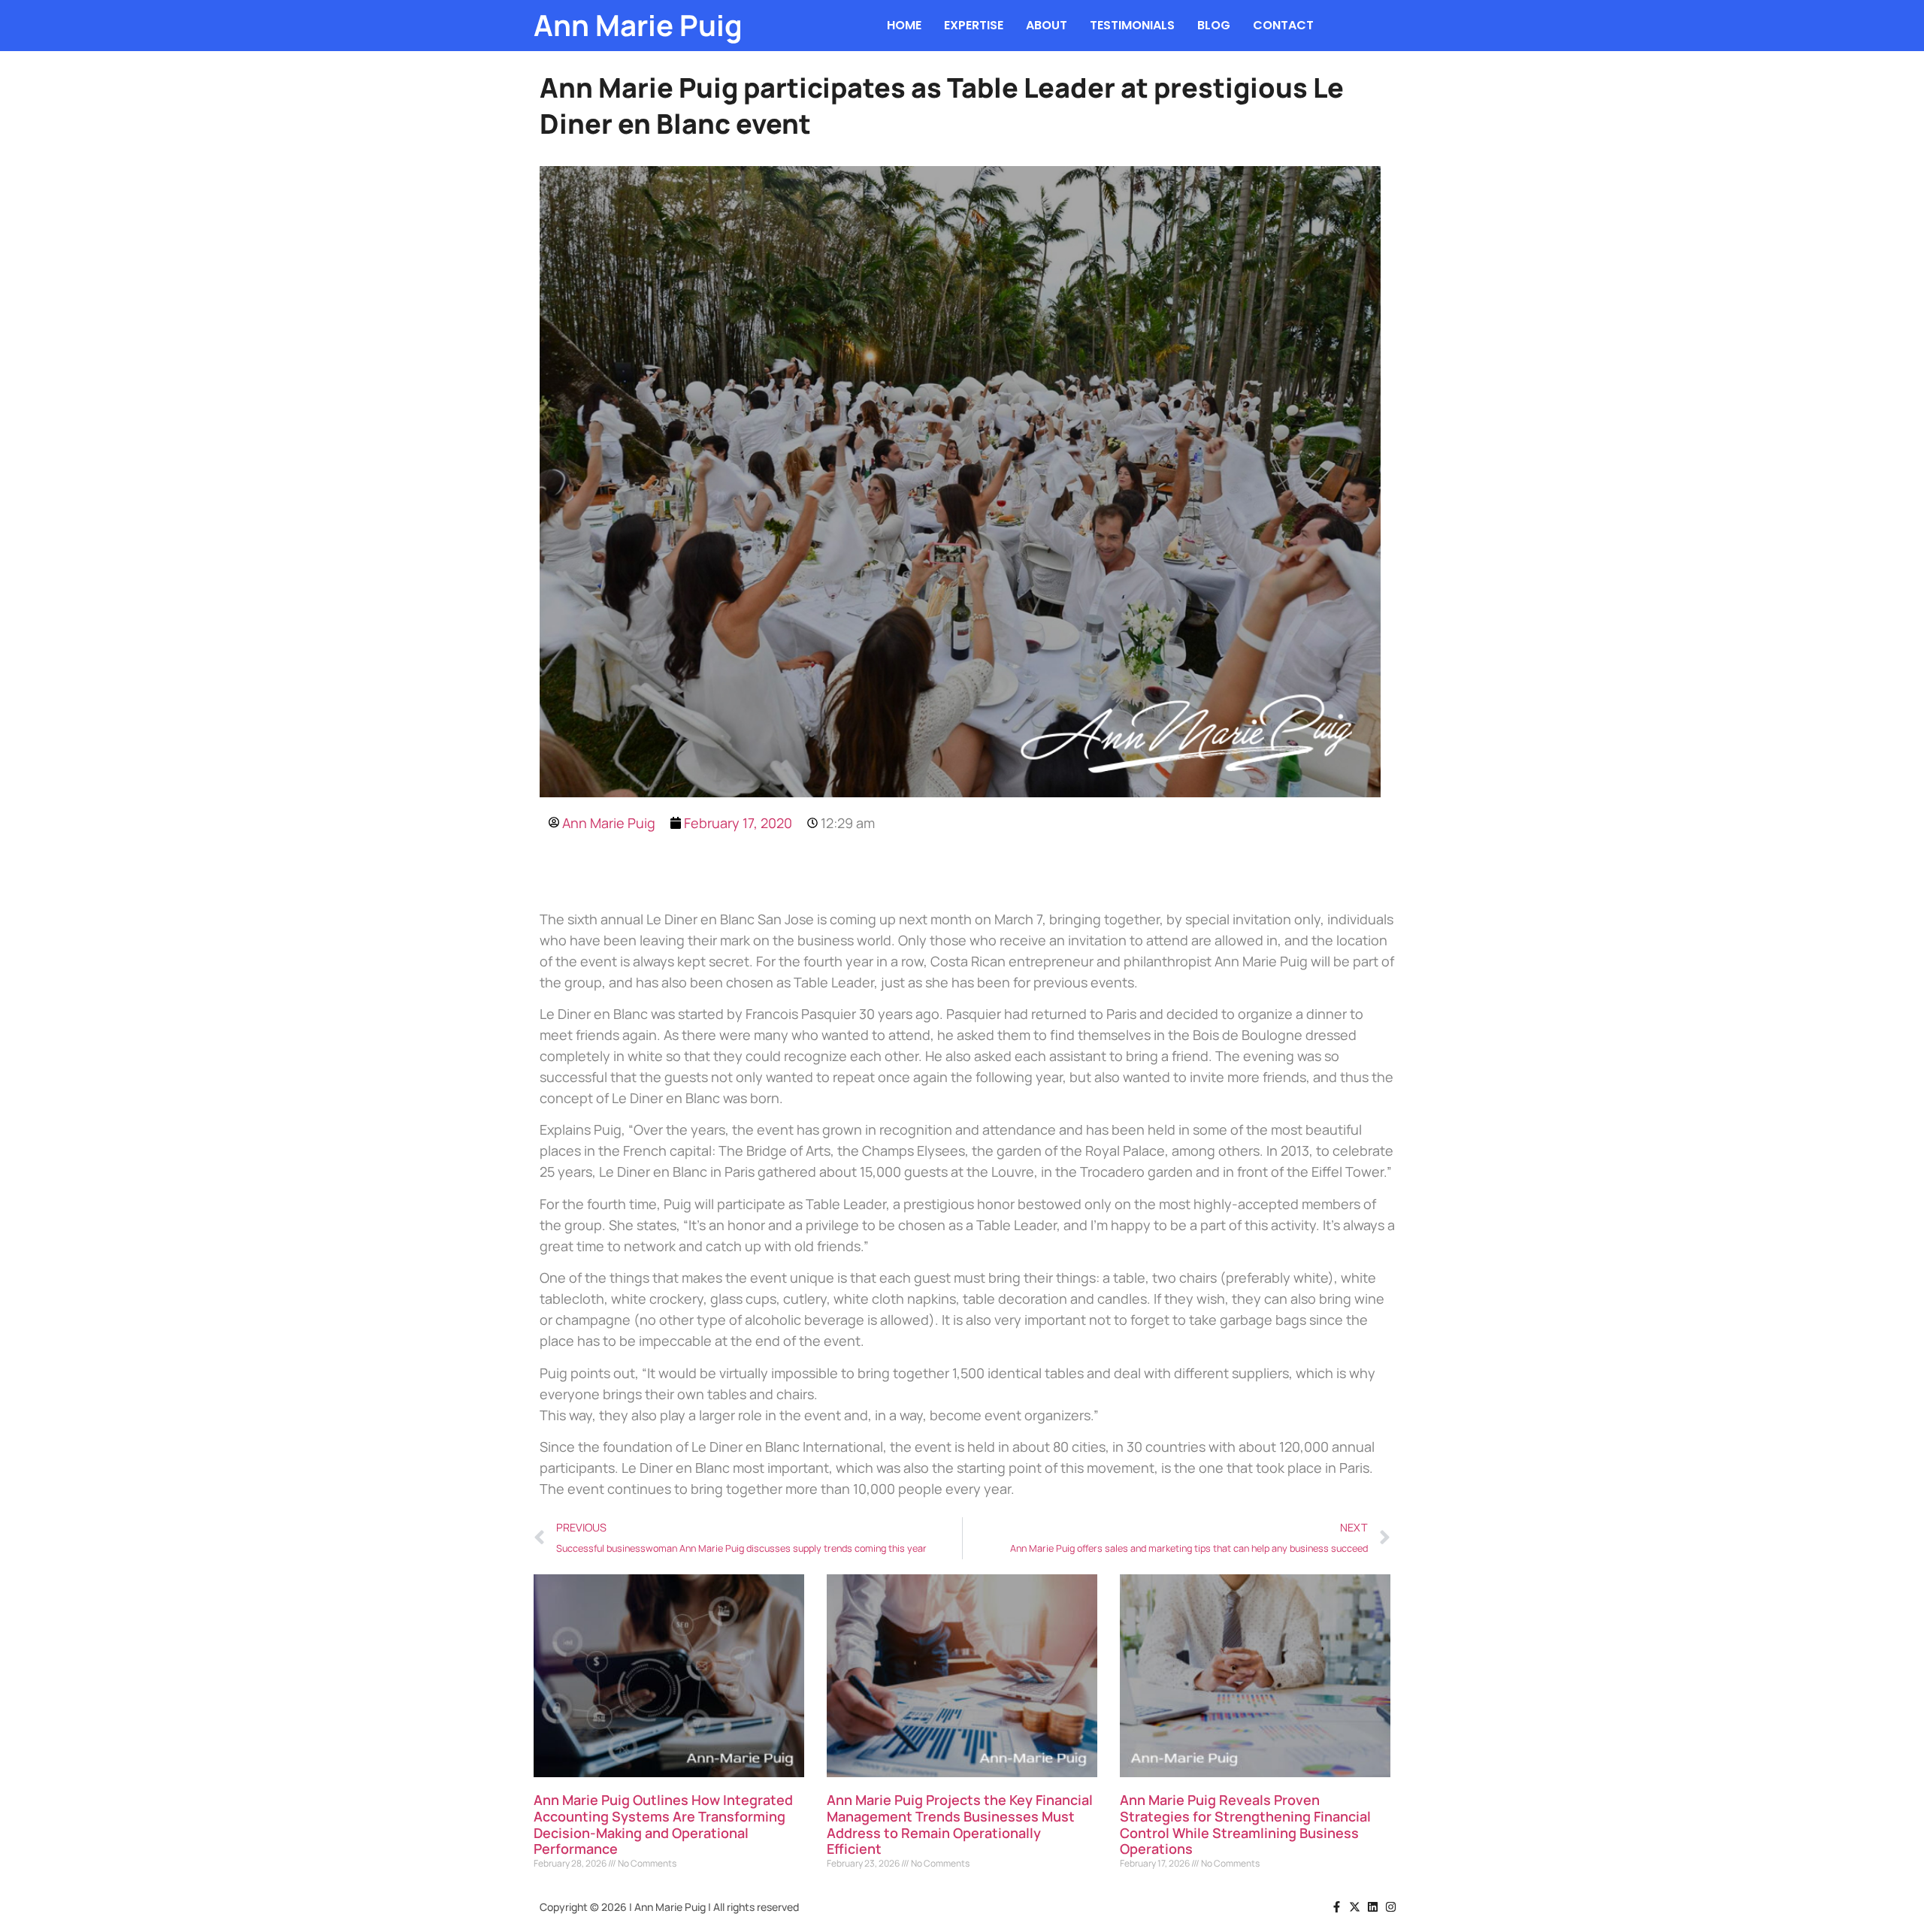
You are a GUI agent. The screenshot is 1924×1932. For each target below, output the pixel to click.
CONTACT (1283, 25)
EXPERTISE (974, 25)
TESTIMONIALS (1132, 25)
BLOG (1214, 25)
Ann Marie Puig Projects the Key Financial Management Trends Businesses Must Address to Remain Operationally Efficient (960, 1824)
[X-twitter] (1355, 1907)
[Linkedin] (1373, 1907)
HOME (904, 25)
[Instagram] (1391, 1907)
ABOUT (1047, 25)
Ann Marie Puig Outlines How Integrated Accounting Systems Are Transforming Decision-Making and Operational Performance (663, 1824)
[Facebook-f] (1337, 1907)
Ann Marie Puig (638, 25)
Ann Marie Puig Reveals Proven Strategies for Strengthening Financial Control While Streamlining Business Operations (1245, 1824)
